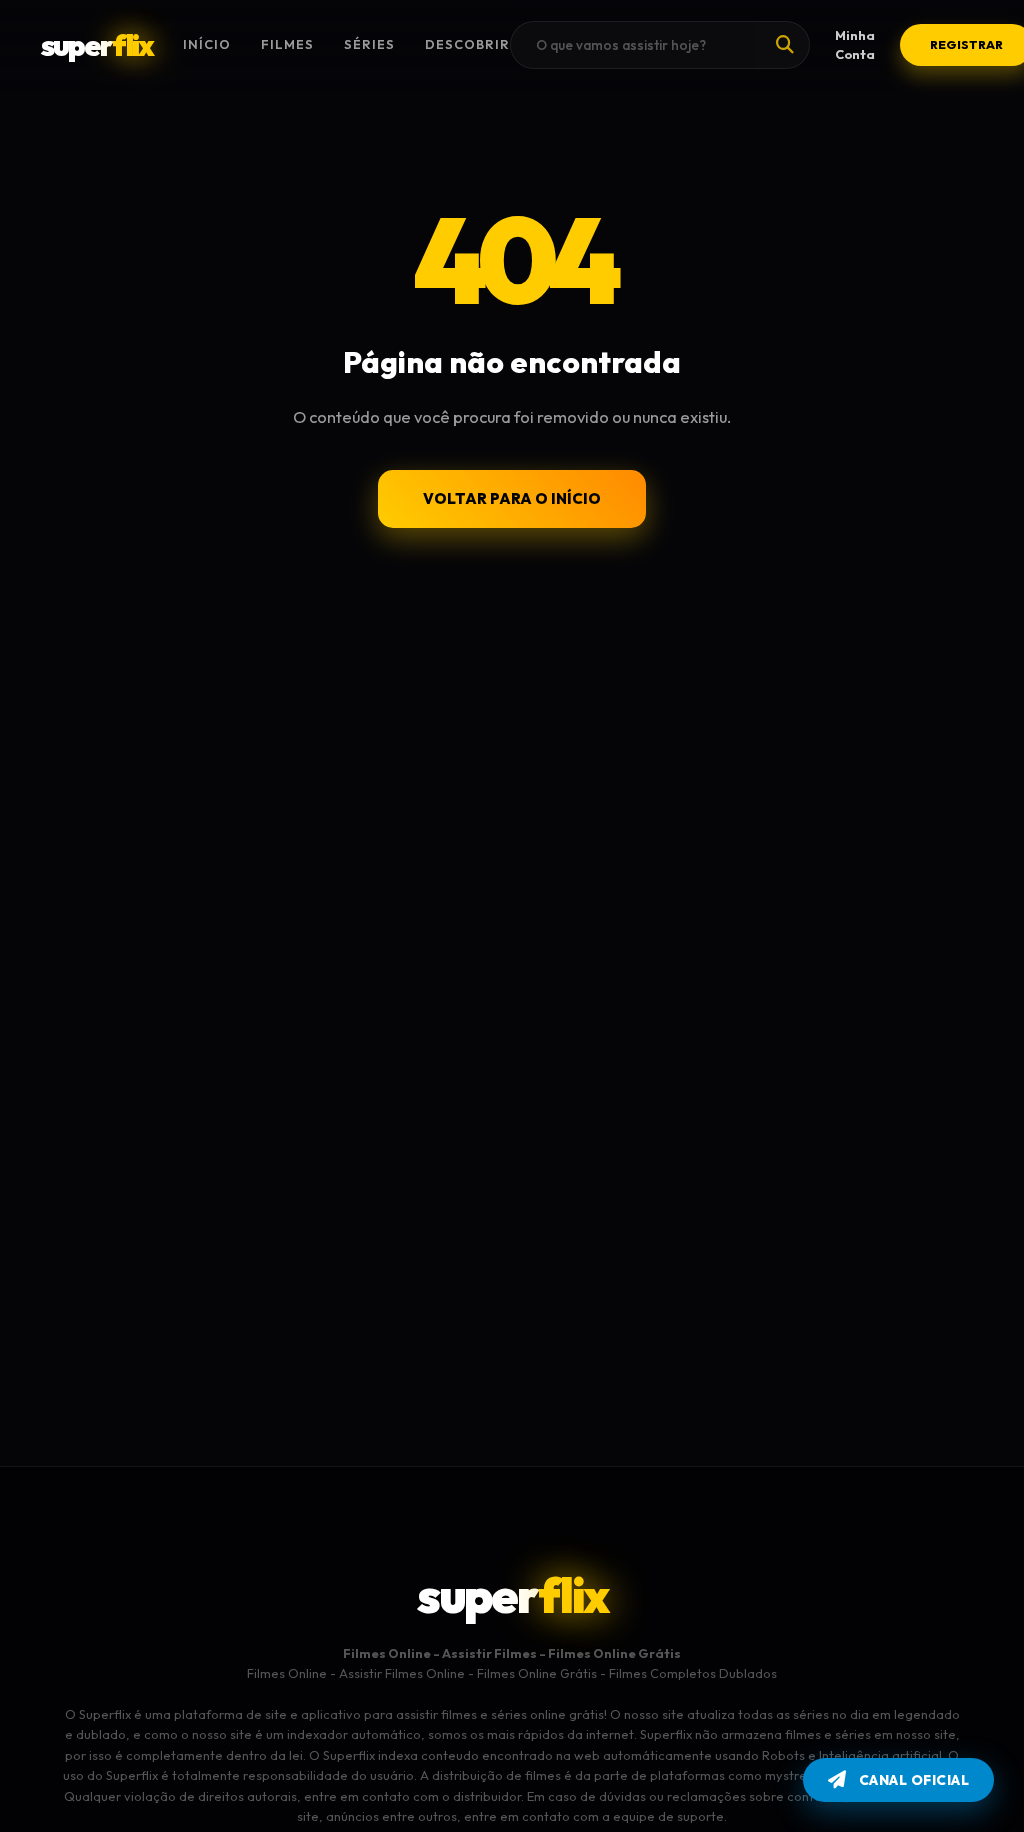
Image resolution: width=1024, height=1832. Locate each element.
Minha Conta (855, 44)
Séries (369, 44)
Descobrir (467, 44)
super (97, 45)
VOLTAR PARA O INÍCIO (512, 498)
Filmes (287, 44)
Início (207, 44)
